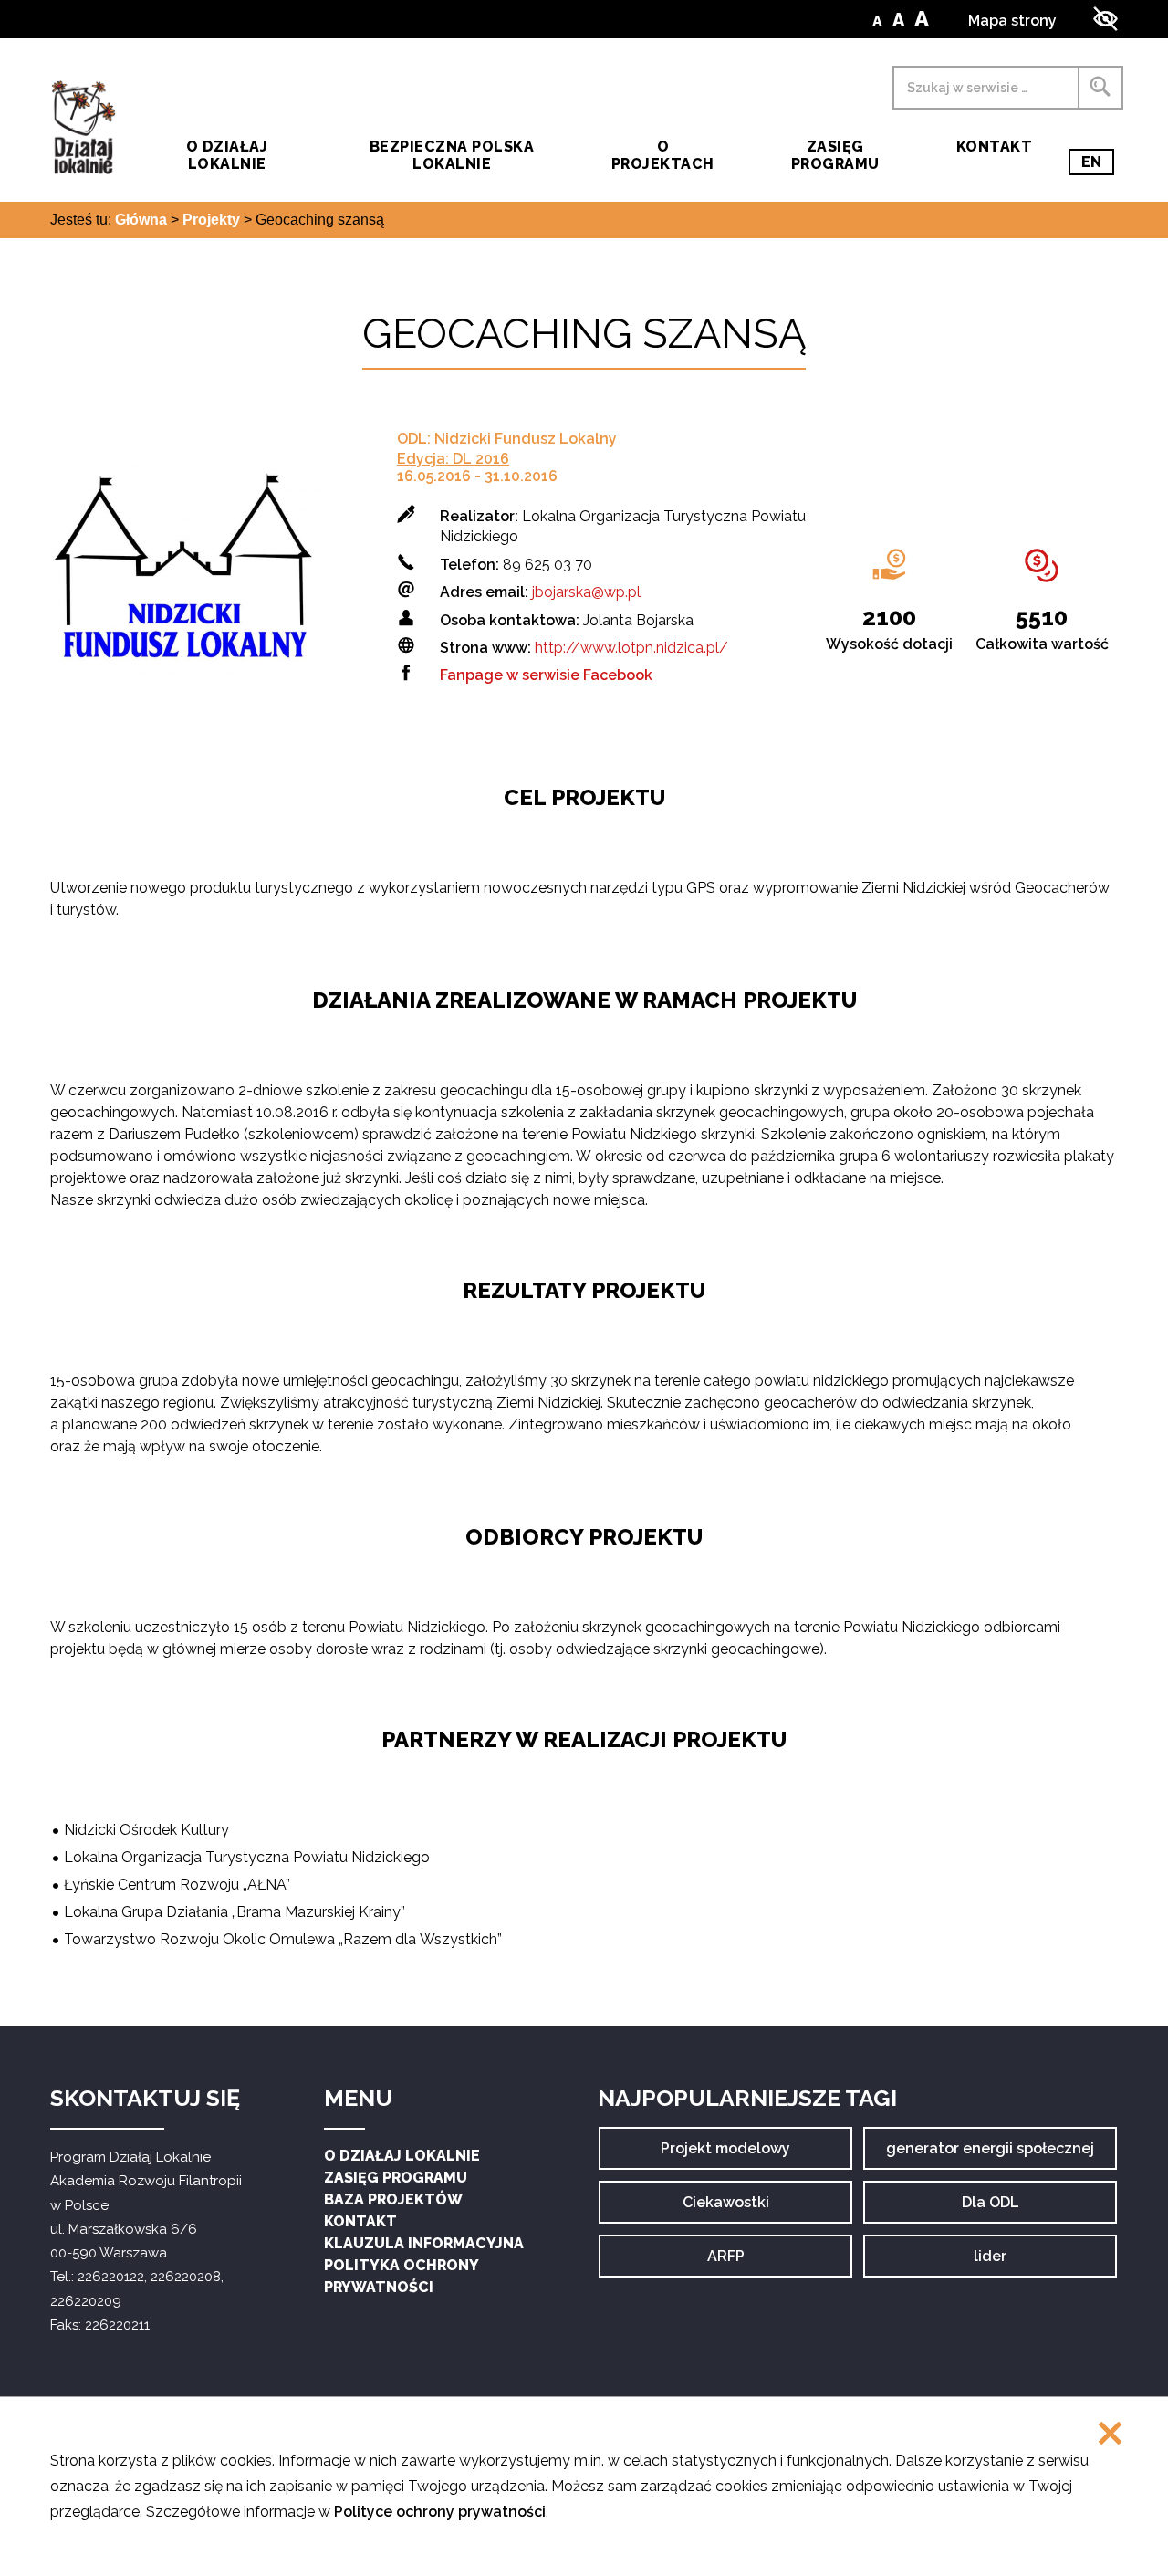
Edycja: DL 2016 (453, 459)
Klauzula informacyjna (424, 2243)
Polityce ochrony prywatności (440, 2512)
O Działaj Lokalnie (402, 2156)
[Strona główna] (83, 127)
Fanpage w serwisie (546, 675)
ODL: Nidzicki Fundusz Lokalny (507, 439)
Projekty (211, 220)
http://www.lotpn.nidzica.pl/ (631, 648)
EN (1098, 164)
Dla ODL (997, 2209)
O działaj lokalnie (227, 155)
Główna (141, 220)
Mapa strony (1012, 21)
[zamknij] (1110, 2435)
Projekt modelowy (725, 2155)
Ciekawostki (726, 2209)
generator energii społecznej (990, 2155)
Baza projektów (393, 2199)
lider (1009, 2262)
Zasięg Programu (835, 155)
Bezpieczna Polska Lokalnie (452, 155)
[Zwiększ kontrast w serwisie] (1105, 19)
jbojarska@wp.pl (586, 592)
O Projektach (663, 155)
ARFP (742, 2262)
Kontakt (994, 147)
